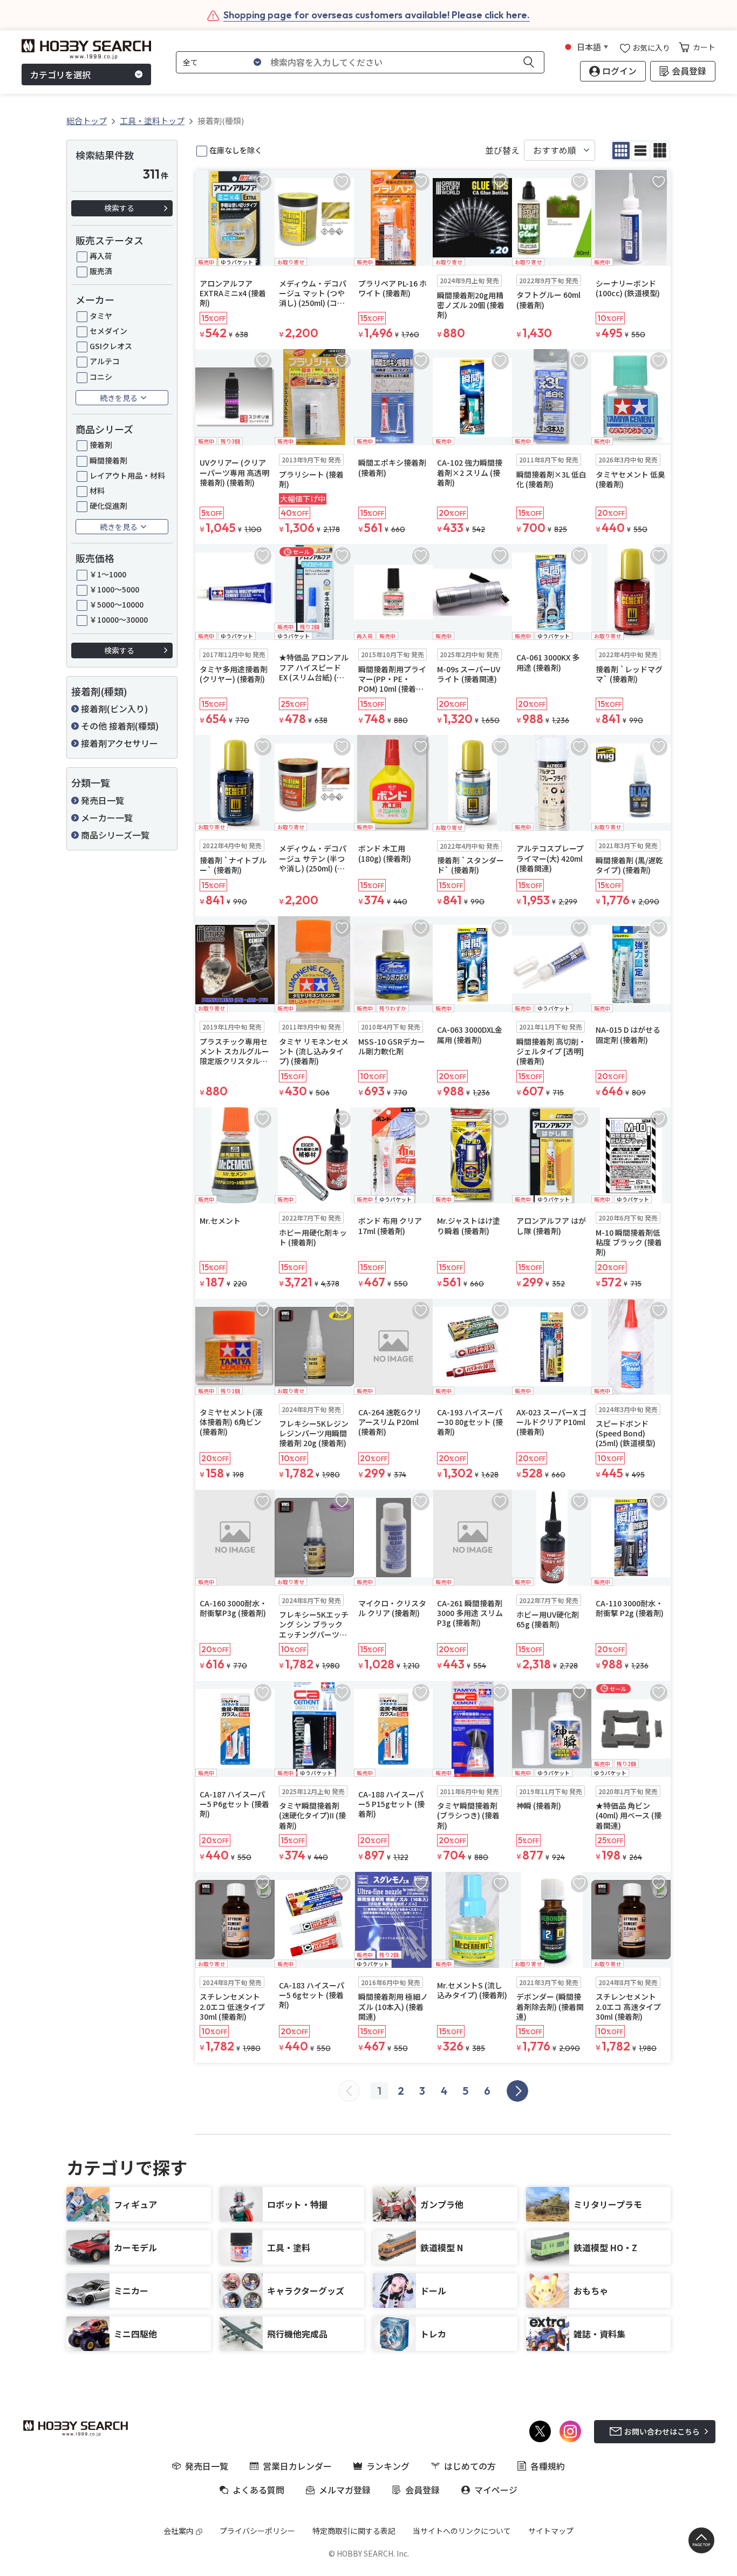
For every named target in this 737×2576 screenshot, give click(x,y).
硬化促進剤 (108, 506)
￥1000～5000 (114, 589)
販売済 (101, 271)
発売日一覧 (103, 800)
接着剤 (101, 445)
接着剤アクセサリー (120, 743)
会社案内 (179, 2531)
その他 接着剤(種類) (120, 726)
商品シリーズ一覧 (115, 835)
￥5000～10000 (117, 604)
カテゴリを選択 (60, 74)
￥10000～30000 (119, 619)
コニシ (101, 377)
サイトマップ (551, 2531)
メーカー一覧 (107, 817)
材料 (97, 490)
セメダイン (108, 331)
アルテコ (105, 361)
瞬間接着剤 (108, 460)
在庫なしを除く (236, 150)
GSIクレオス (111, 346)
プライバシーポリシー (257, 2531)
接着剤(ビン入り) (114, 708)
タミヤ (101, 316)
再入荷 (101, 256)
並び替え (502, 150)
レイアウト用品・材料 (127, 475)
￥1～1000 (108, 574)
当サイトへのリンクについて (462, 2531)
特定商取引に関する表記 (354, 2531)
